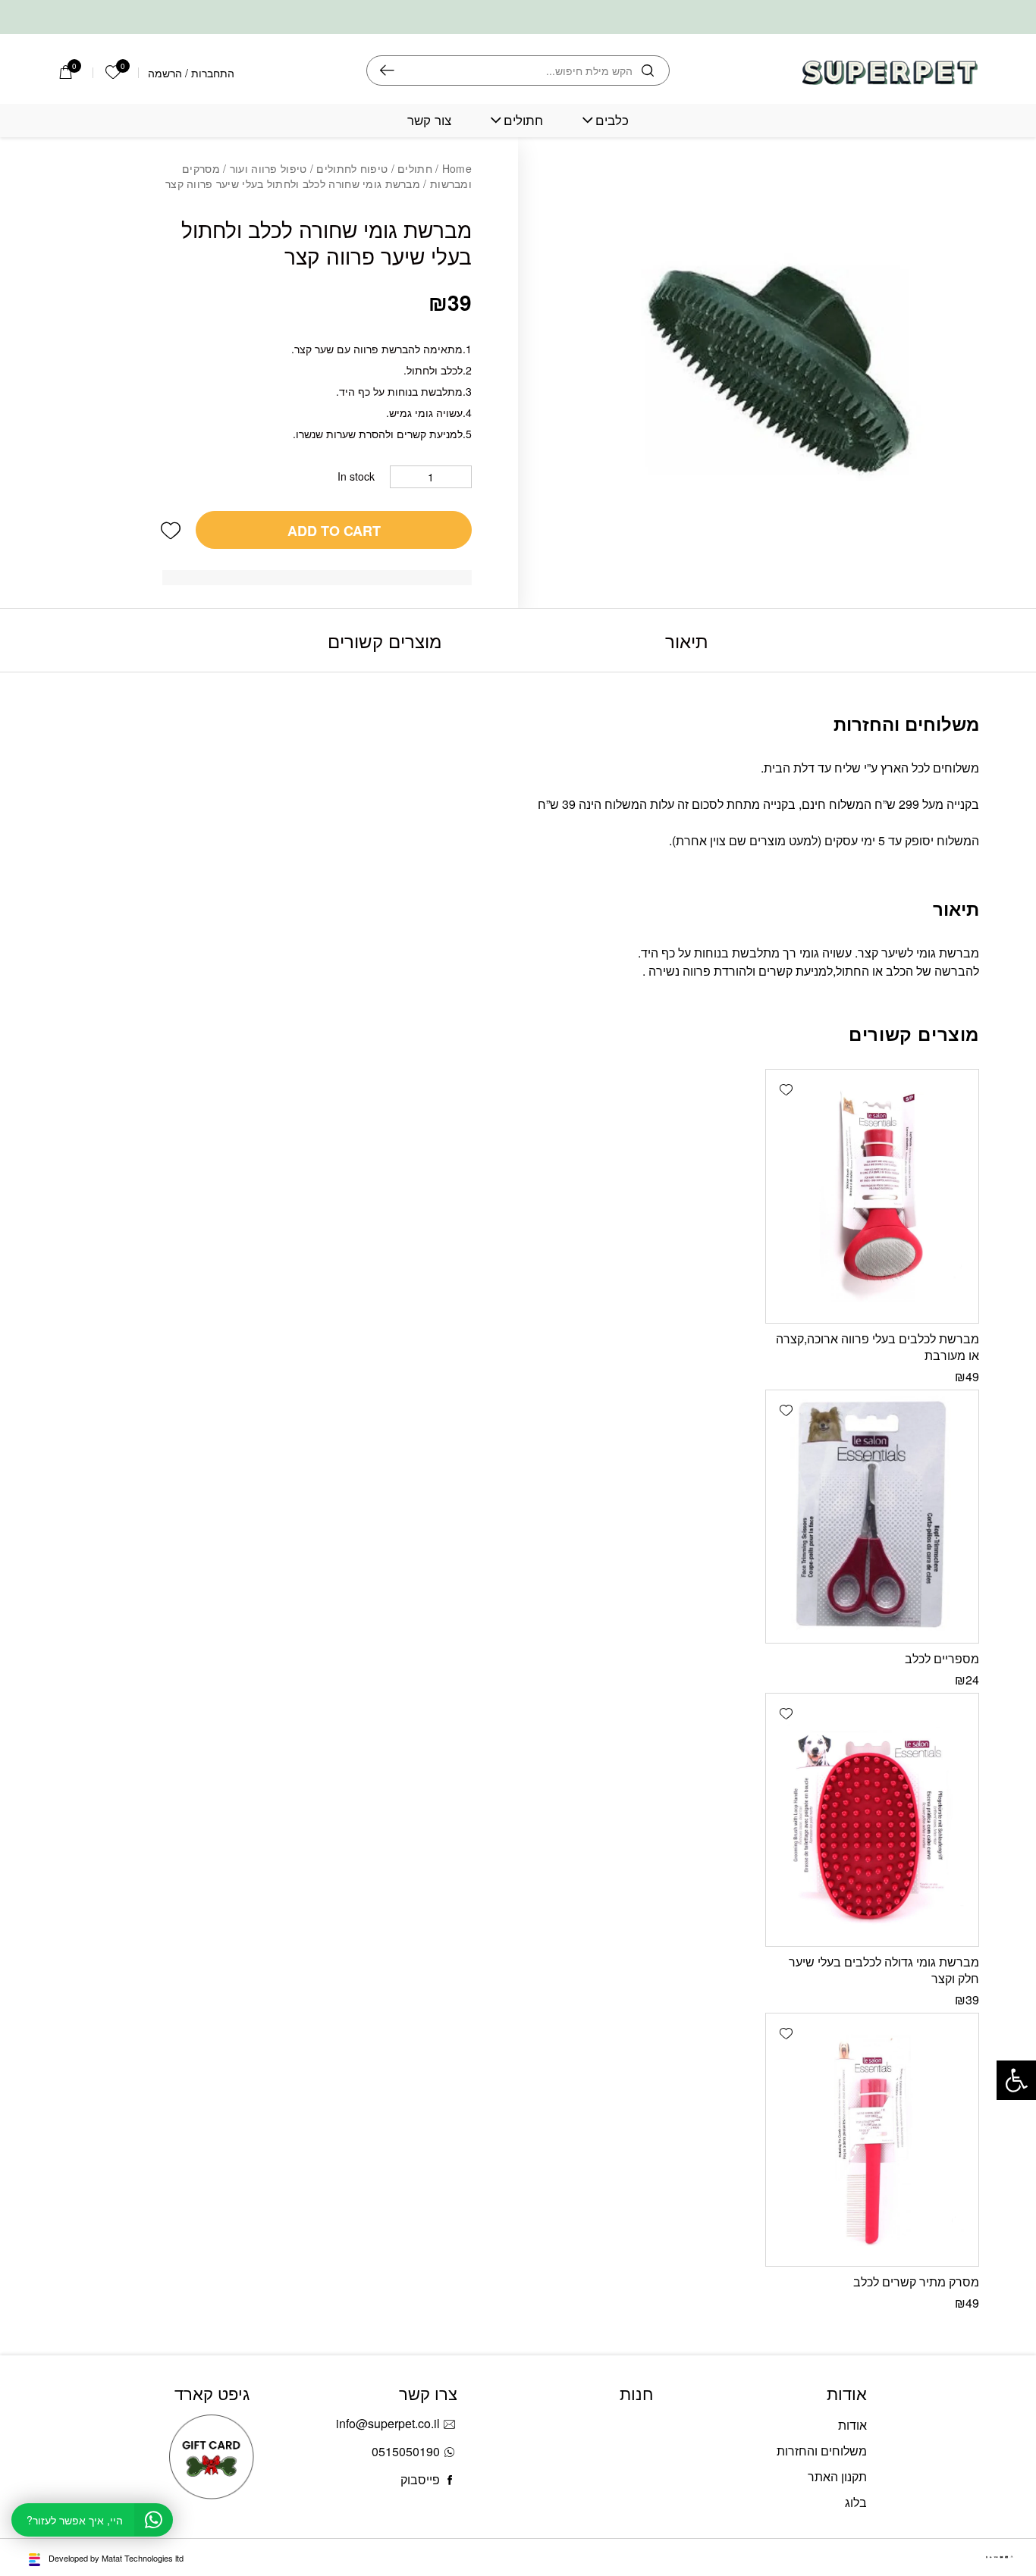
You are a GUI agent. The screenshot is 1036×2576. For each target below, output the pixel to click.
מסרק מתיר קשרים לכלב (916, 2281)
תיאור (687, 640)
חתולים (523, 120)
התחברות (213, 73)
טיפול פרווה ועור (268, 168)
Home (457, 168)
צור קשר (429, 120)
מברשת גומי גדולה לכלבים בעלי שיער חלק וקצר (884, 1970)
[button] (171, 530)
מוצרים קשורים (385, 640)
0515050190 (406, 2451)
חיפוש (387, 71)
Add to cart (334, 531)
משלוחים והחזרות (822, 2451)
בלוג (856, 2502)
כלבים (612, 120)
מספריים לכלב (942, 1658)
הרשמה (165, 73)
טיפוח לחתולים (352, 168)
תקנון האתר (837, 2476)
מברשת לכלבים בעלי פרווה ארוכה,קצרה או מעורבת (877, 1347)
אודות (852, 2425)
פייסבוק (420, 2479)
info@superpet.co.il (388, 2423)
